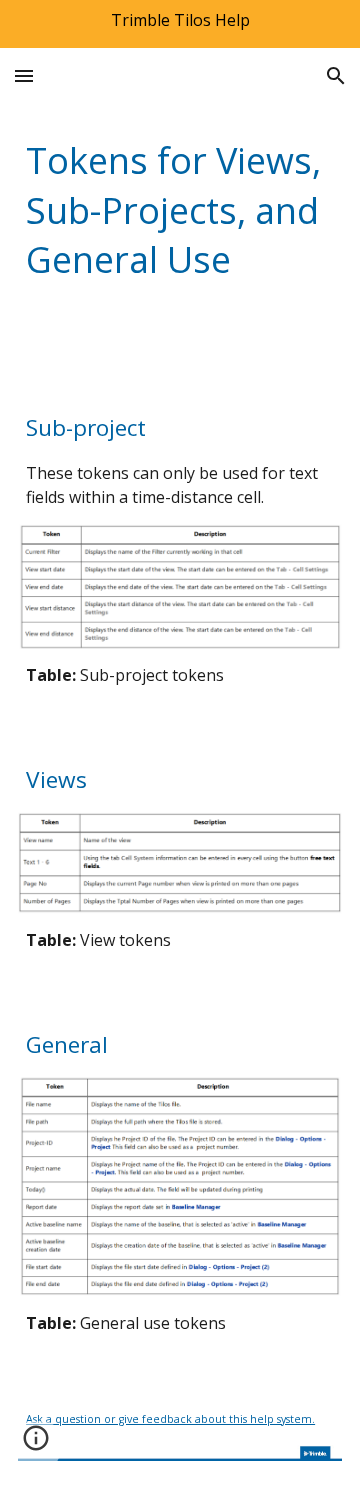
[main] (180, 210)
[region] (180, 24)
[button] (24, 75)
